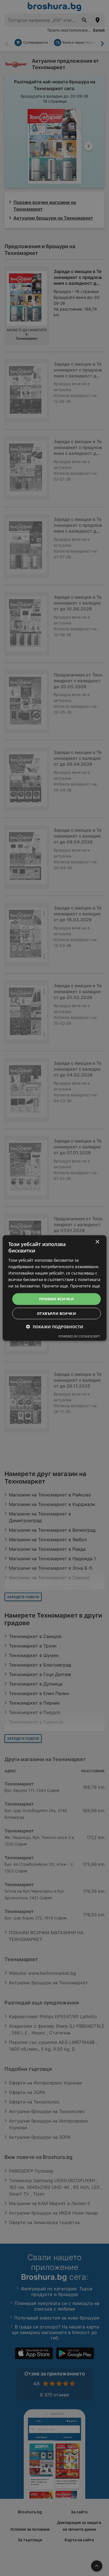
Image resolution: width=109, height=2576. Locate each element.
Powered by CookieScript (79, 1336)
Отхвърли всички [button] (56, 1313)
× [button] (97, 1242)
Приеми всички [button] (56, 1299)
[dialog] (55, 1288)
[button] (55, 1326)
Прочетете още (85, 1286)
